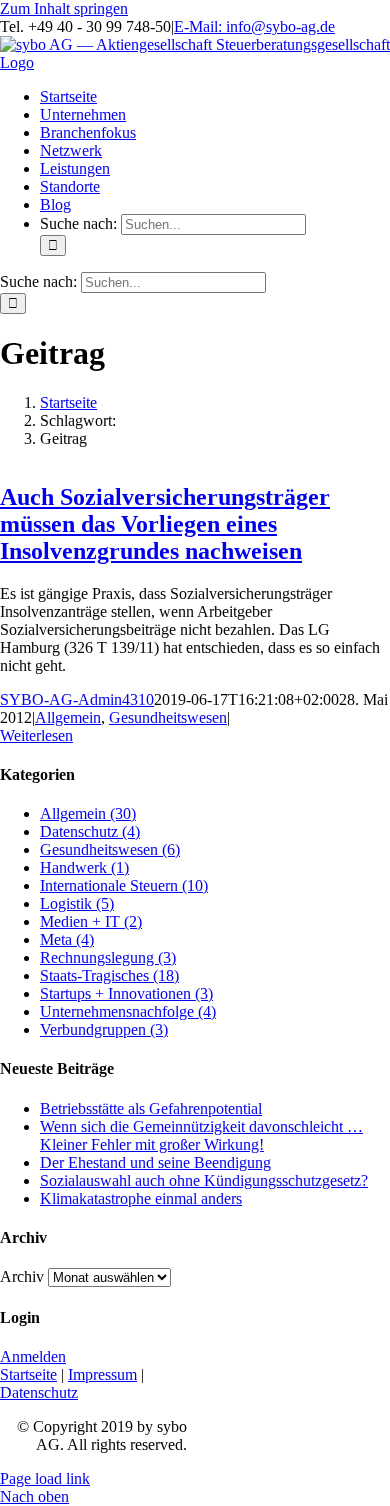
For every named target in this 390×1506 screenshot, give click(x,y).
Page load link (45, 1478)
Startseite (28, 1374)
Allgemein (68, 717)
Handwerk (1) (84, 867)
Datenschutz (39, 1392)
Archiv (22, 1276)
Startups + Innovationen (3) (126, 993)
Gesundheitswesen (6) (110, 849)
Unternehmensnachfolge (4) (128, 1011)
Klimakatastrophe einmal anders (141, 1198)
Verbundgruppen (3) (104, 1029)
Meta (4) (67, 939)
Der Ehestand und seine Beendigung (155, 1162)
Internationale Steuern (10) (124, 885)
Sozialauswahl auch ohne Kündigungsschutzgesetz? (204, 1180)
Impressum (102, 1374)
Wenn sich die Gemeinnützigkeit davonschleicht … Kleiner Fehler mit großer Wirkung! (201, 1135)
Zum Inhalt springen (64, 8)
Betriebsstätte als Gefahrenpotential (151, 1108)
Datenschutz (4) (90, 831)
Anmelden (33, 1356)
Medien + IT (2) (91, 921)
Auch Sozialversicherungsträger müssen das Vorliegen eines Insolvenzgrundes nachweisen (165, 524)
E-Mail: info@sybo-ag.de (254, 26)
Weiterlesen (36, 735)
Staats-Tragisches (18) (109, 975)
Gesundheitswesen (168, 717)
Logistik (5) (77, 903)
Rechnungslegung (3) (108, 957)
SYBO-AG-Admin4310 (77, 699)
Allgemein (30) (88, 813)
